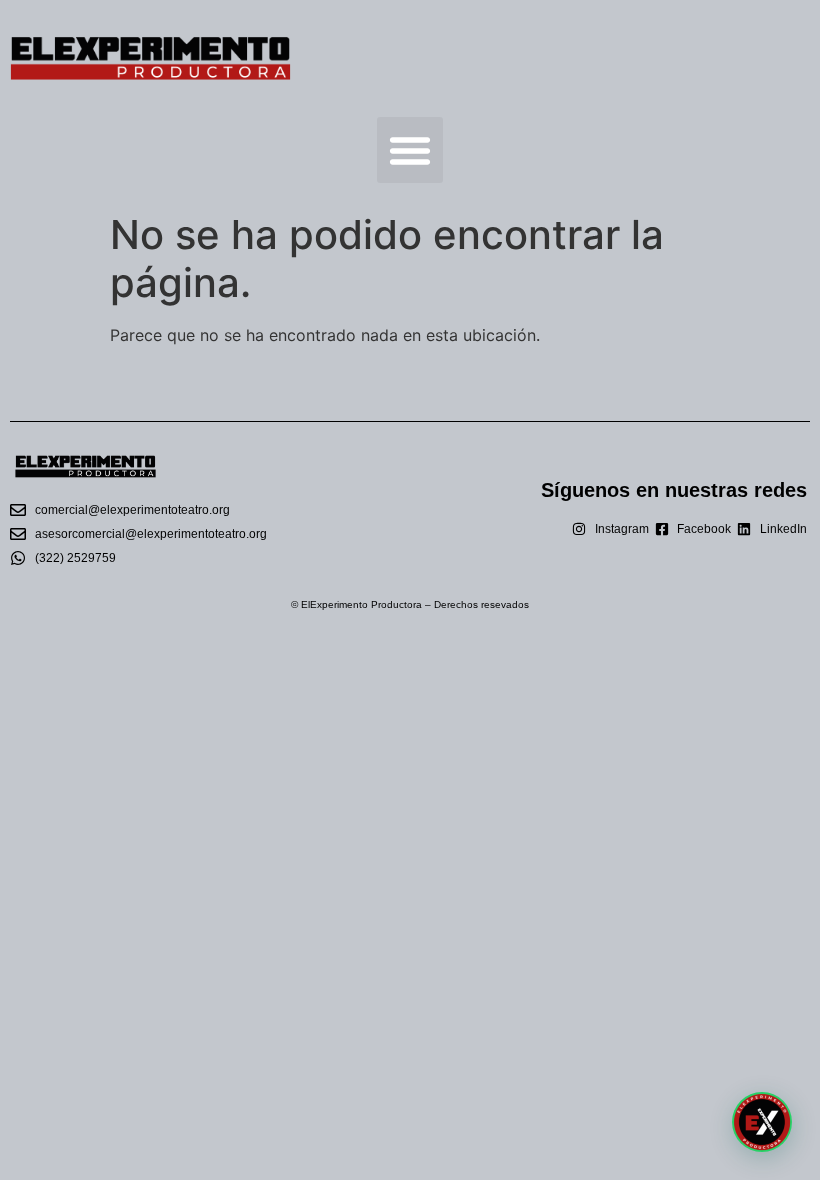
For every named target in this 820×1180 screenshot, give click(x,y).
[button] (410, 150)
